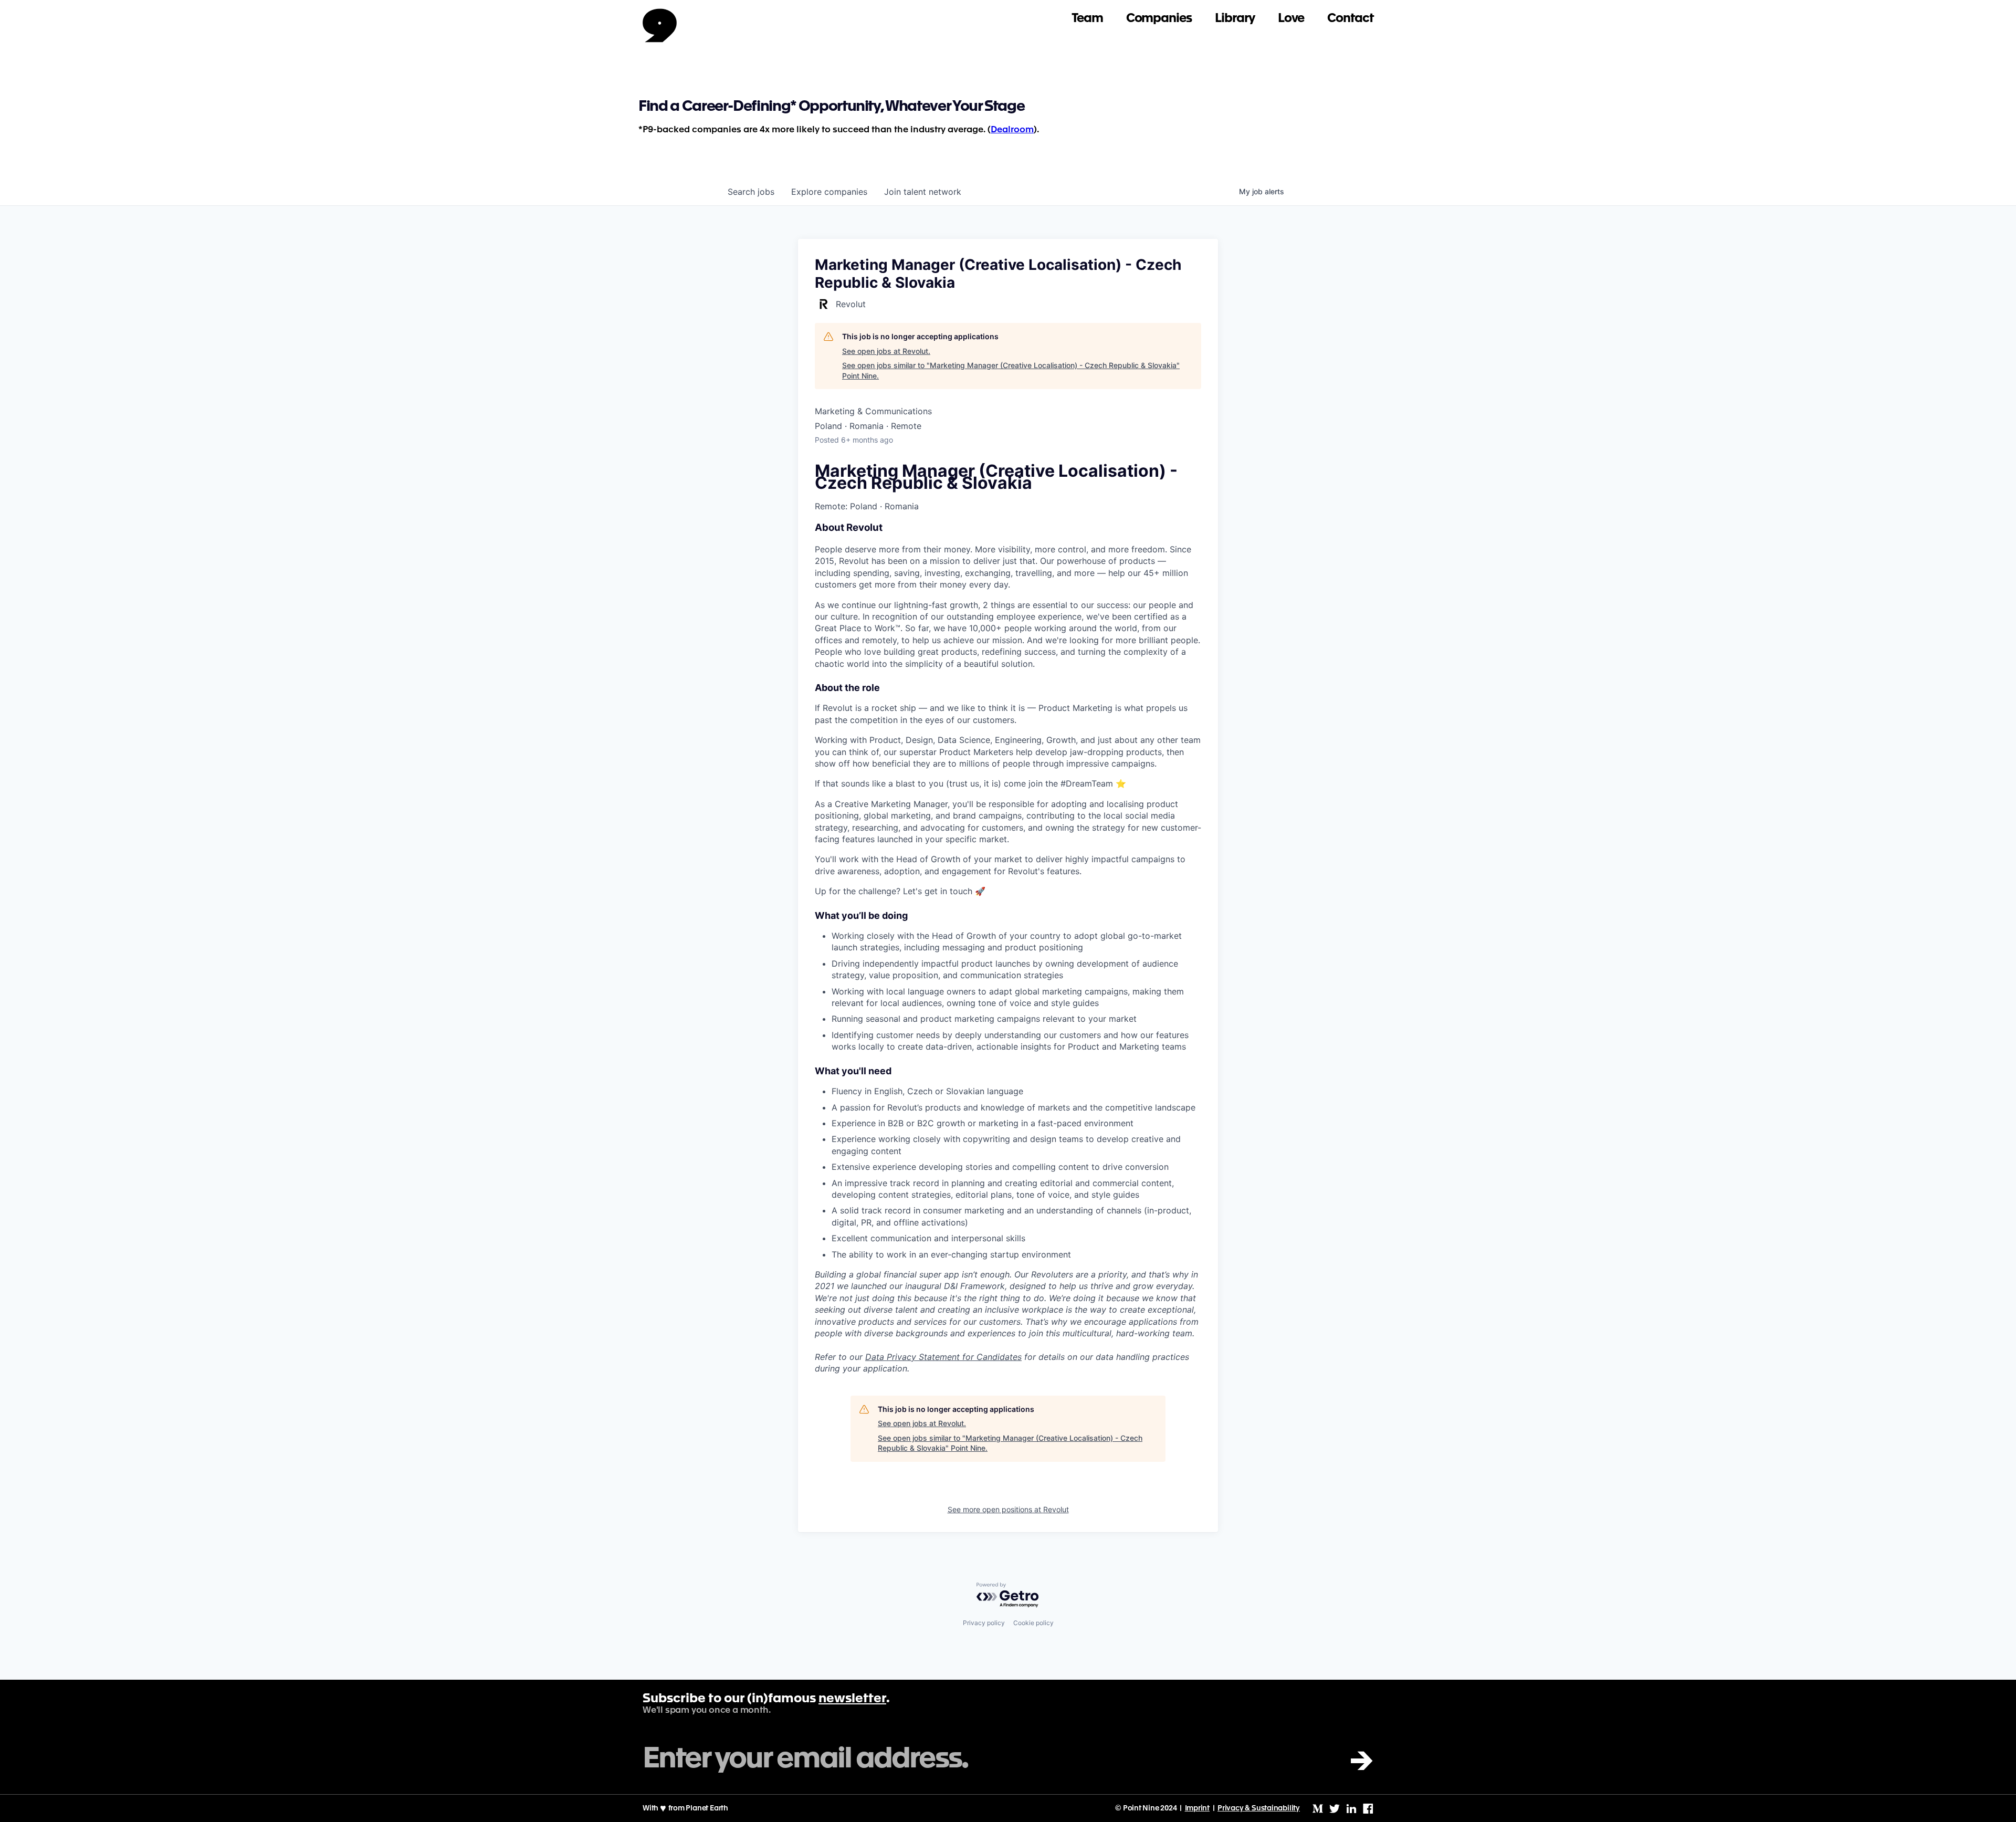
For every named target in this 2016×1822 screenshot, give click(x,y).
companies (829, 192)
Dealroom (1012, 130)
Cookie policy (1033, 1623)
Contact (1350, 19)
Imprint (1198, 1808)
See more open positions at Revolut (1008, 1509)
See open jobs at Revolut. (886, 351)
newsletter (852, 1699)
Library (1235, 19)
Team (1087, 19)
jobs (751, 192)
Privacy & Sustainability (1259, 1808)
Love (1291, 19)
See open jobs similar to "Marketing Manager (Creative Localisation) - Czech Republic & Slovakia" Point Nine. (1011, 370)
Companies (1159, 19)
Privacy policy (984, 1623)
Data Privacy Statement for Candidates (943, 1357)
